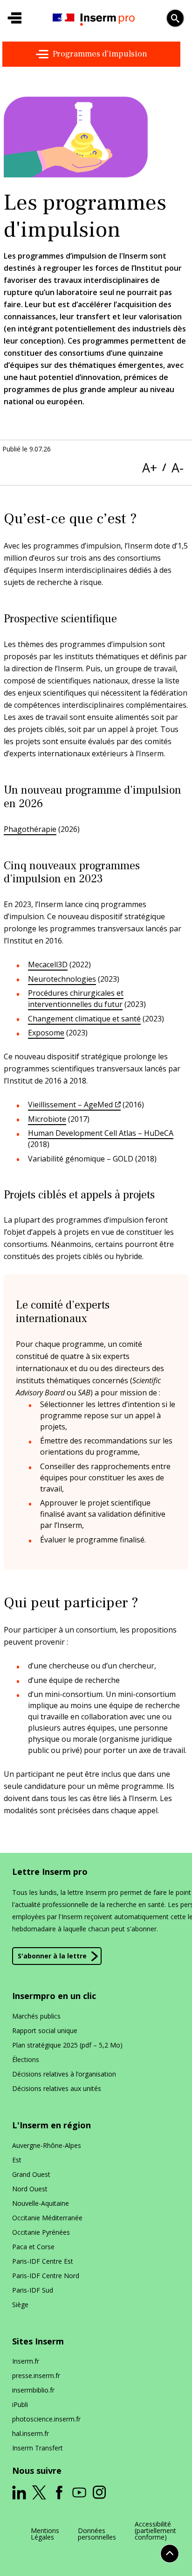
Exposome (46, 1033)
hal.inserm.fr (31, 2433)
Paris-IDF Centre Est (43, 2261)
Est (17, 2160)
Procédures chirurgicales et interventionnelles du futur (76, 999)
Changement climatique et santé (84, 1019)
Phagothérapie (30, 829)
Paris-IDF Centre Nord (46, 2276)
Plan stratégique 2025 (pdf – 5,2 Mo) (67, 2045)
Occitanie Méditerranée (47, 2218)
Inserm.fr (26, 2361)
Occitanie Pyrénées (41, 2232)
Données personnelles (97, 2534)
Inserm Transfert (38, 2448)
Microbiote (47, 1119)
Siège (20, 2305)
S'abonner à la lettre (52, 1956)
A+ (150, 468)
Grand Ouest (31, 2174)
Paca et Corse (33, 2247)
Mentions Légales (45, 2534)
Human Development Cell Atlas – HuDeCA (101, 1133)
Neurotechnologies (62, 979)
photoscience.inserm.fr (46, 2419)
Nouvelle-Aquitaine (41, 2203)
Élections (26, 2059)
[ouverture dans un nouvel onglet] (19, 2492)
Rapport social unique (45, 2031)
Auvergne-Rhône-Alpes (47, 2145)
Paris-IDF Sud (33, 2290)
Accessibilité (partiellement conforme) (155, 2531)
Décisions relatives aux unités (57, 2088)
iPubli (20, 2404)
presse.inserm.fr (36, 2375)
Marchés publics (36, 2016)
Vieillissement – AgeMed (70, 1105)
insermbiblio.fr (33, 2390)
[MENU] (14, 18)
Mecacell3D (48, 964)
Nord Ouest (30, 2189)
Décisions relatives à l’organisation (64, 2074)
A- (178, 468)
